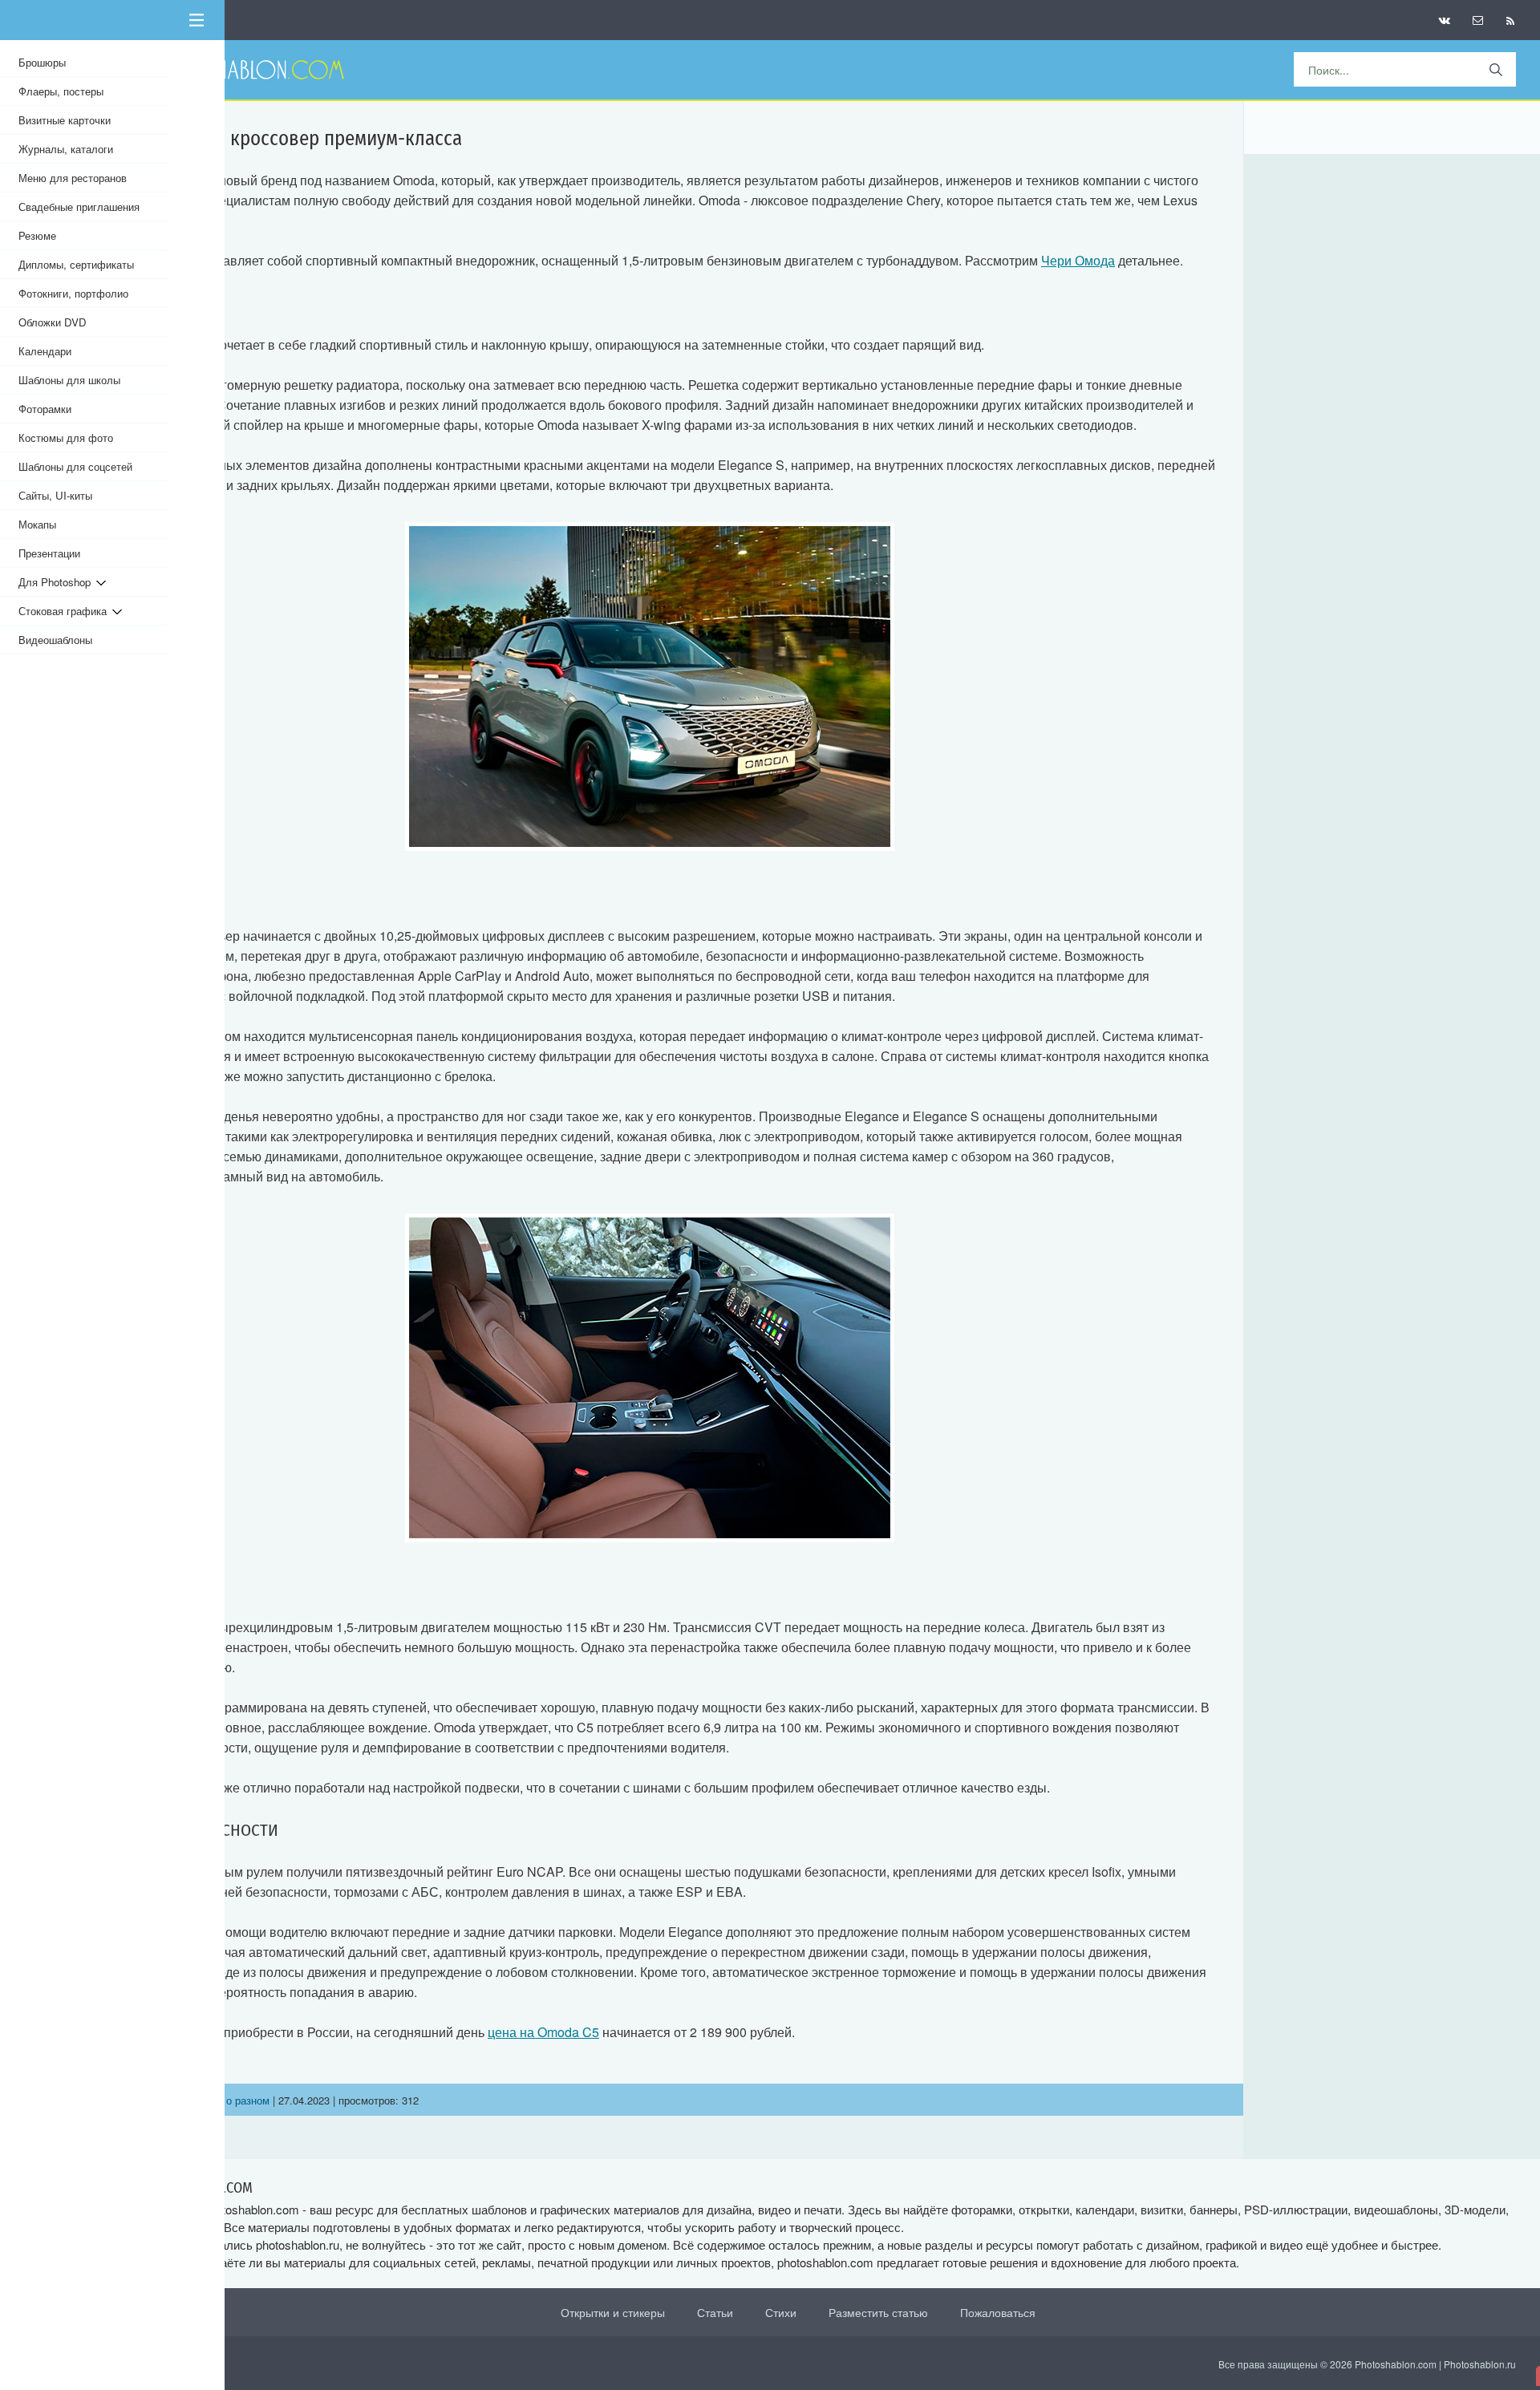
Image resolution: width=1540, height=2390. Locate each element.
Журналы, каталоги (66, 149)
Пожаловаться (998, 2312)
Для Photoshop (57, 582)
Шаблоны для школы (69, 380)
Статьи (715, 2312)
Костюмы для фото (66, 437)
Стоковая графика (65, 611)
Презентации (49, 553)
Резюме (37, 235)
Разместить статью (878, 2312)
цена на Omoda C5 (543, 2032)
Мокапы (37, 524)
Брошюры (42, 62)
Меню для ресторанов (73, 178)
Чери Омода (1078, 260)
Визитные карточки (65, 120)
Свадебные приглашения (79, 207)
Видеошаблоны (55, 640)
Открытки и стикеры (613, 2312)
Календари (45, 351)
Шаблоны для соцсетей (75, 466)
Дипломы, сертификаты (76, 264)
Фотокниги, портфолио (73, 293)
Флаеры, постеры (61, 91)
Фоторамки (45, 409)
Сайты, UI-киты (55, 495)
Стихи (781, 2312)
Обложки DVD (53, 322)
